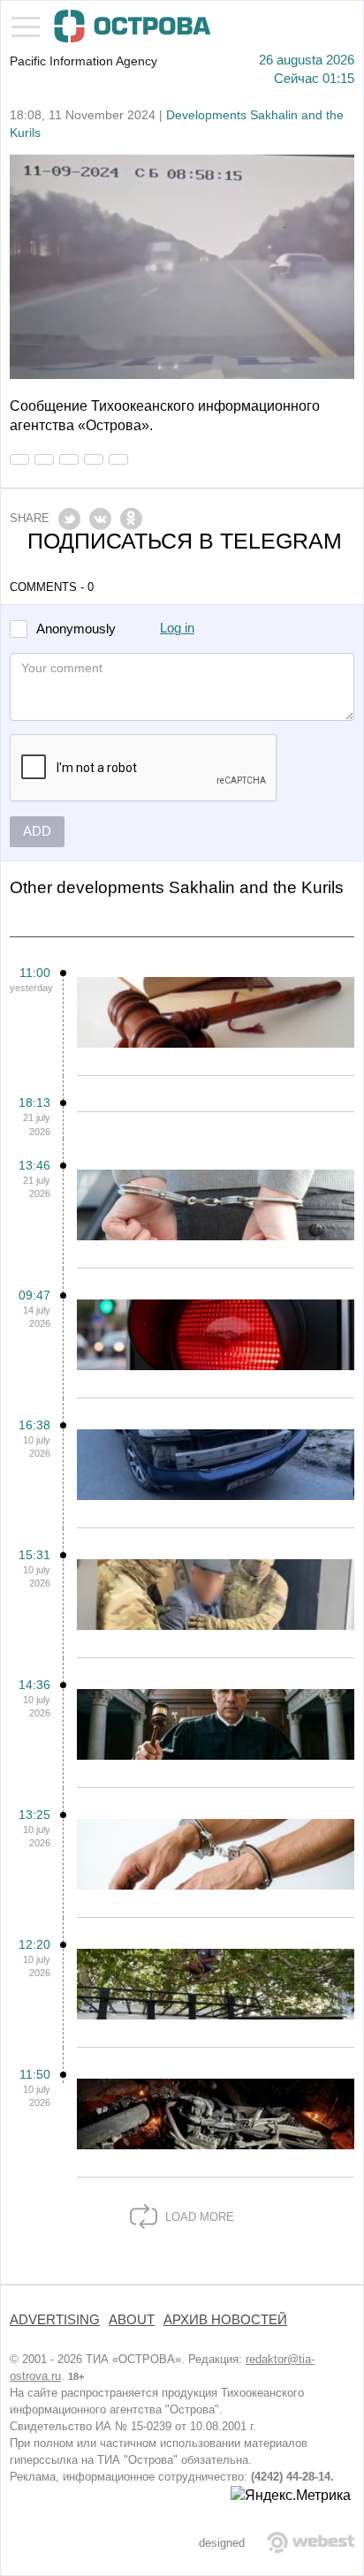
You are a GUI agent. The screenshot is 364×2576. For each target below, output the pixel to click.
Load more (198, 2217)
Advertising (55, 2320)
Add (37, 831)
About (132, 2320)
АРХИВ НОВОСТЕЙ (225, 2320)
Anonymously (76, 629)
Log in (177, 628)
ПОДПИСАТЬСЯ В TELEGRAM (185, 541)
